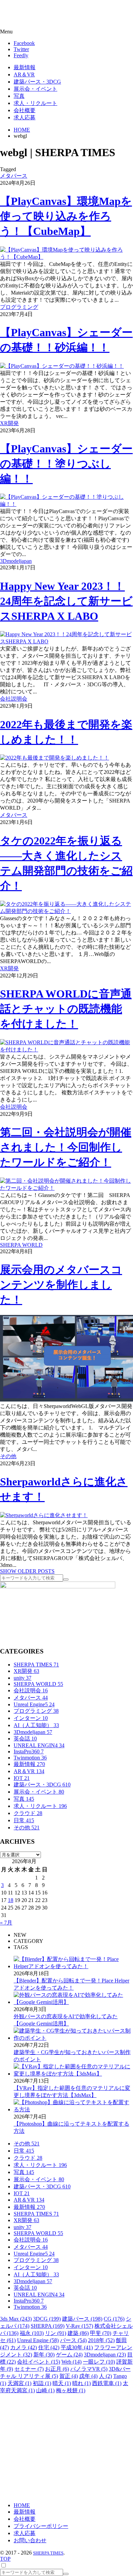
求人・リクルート (40, 1806)
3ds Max (16, 2319)
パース (73, 2340)
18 (11, 1900)
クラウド (28, 1813)
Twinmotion (30, 1758)
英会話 (25, 1739)
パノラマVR (89, 2369)
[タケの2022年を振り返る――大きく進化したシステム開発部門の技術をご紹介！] (66, 911)
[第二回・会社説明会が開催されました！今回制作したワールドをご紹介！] (66, 1188)
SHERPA (48, 2326)
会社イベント (39, 2362)
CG (114, 2319)
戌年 (88, 2376)
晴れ (82, 2383)
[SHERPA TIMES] (39, 15)
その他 (8, 1456)
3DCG (47, 2319)
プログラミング (19, 307)
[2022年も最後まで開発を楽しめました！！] (55, 758)
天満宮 (19, 2383)
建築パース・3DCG (42, 1785)
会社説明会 (14, 699)
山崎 (45, 2390)
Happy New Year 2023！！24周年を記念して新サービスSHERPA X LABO (66, 601)
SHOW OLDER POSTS (27, 1571)
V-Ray (79, 2326)
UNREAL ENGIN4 (39, 1745)
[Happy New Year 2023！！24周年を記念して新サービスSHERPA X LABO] (66, 641)
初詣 (42, 2383)
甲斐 (101, 2333)
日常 (24, 1820)
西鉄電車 (107, 2383)
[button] (66, 32)
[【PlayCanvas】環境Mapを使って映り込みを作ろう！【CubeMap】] (66, 257)
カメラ (24, 2347)
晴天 (62, 2383)
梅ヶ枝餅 (71, 2390)
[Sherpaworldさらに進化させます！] (44, 1515)
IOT (22, 1778)
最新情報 (29, 1764)
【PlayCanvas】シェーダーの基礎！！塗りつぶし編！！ (66, 464)
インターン (31, 1718)
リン (56, 2333)
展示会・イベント (39, 1792)
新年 (44, 2355)
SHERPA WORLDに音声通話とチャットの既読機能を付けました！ (66, 1009)
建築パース (82, 2319)
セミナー (29, 2369)
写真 (24, 1799)
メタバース (14, 176)
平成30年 (77, 2347)
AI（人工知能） (36, 1725)
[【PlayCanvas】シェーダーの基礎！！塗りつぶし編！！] (66, 504)
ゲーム (69, 2355)
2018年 (101, 2340)
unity (23, 1678)
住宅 (49, 2347)
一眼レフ (99, 2362)
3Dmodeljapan (16, 561)
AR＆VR (29, 1771)
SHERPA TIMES (36, 1665)
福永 (32, 2333)
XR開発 (9, 423)
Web (71, 2362)
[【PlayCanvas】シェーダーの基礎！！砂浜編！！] (62, 366)
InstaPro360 (29, 1751)
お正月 (57, 2369)
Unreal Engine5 (34, 1704)
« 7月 (6, 1923)
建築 (78, 2333)
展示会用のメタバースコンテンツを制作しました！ (61, 1285)
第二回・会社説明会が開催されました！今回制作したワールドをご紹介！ (66, 1147)
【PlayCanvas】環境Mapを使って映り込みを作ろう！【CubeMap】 (66, 216)
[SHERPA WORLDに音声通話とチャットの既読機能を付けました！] (66, 1050)
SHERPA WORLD (21, 1245)
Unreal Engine (38, 2340)
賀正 (69, 2376)
